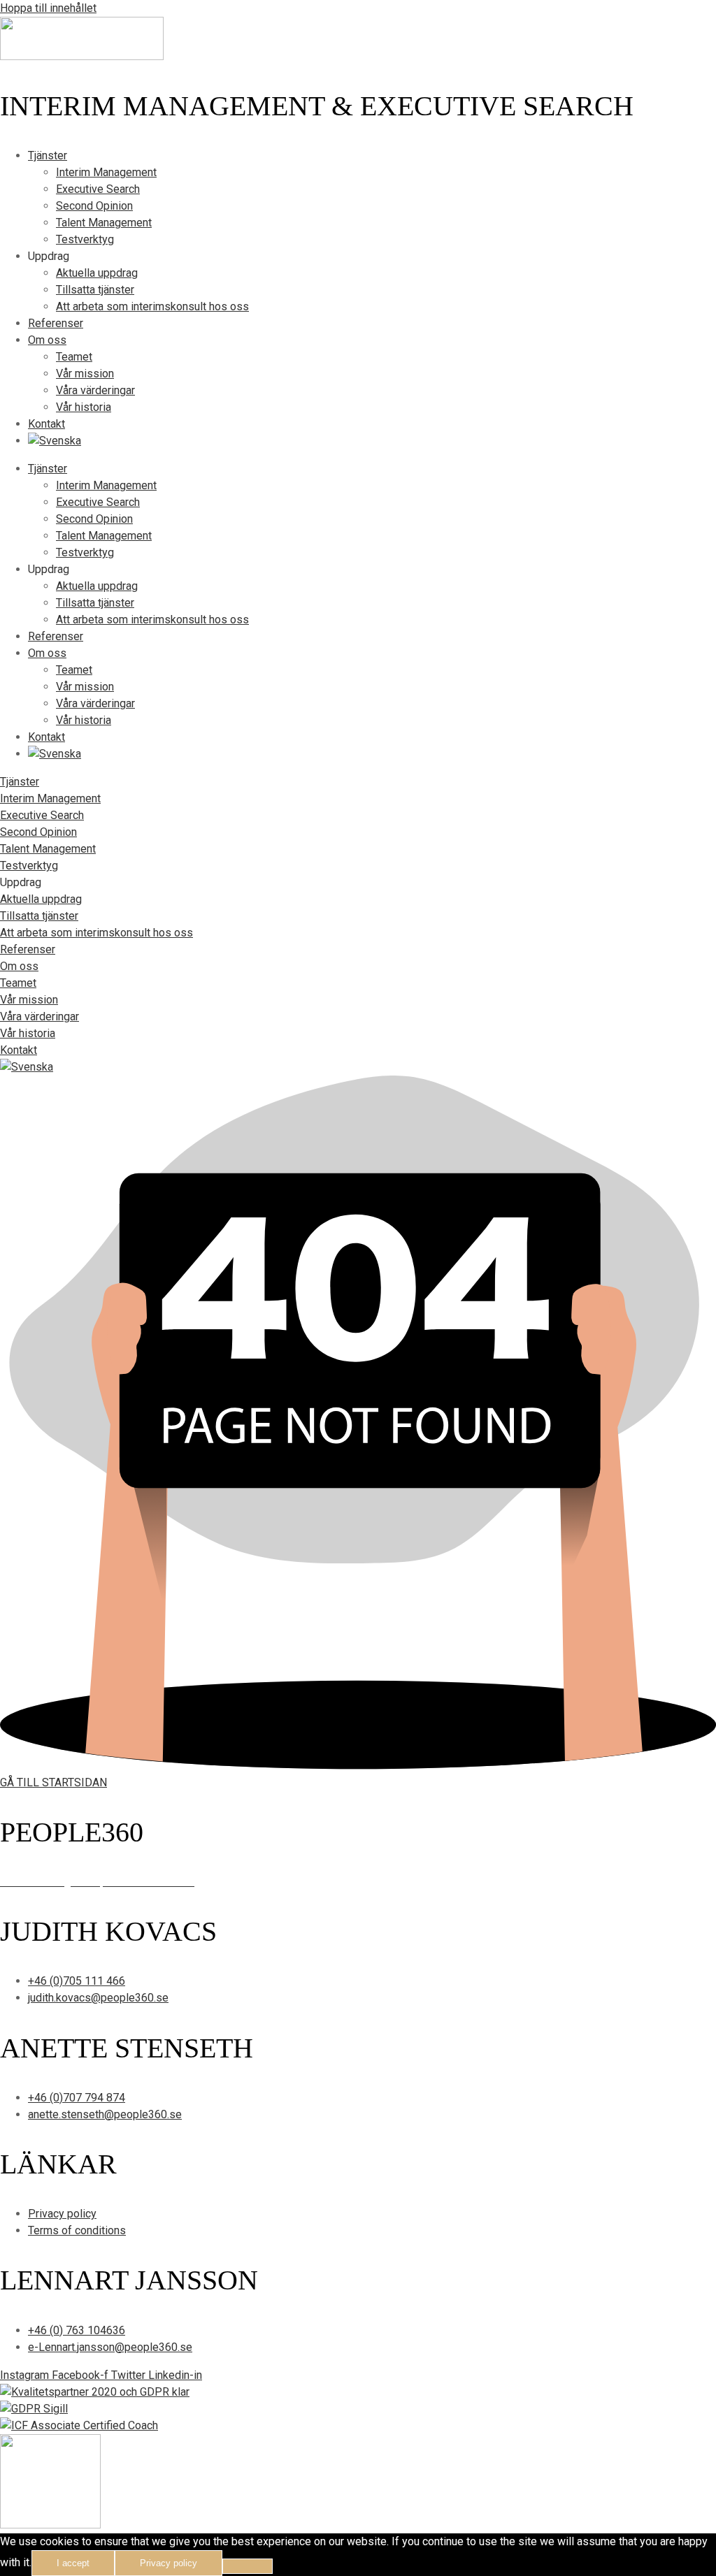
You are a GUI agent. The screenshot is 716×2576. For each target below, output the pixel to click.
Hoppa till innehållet (48, 8)
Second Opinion (94, 206)
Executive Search (98, 189)
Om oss (47, 340)
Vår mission (85, 374)
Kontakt (46, 424)
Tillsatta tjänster (95, 290)
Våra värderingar (95, 390)
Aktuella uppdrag (97, 273)
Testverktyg (85, 239)
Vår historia (84, 407)
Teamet (74, 357)
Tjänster (48, 155)
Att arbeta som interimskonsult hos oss (152, 306)
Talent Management (104, 223)
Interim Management (106, 172)
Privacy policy (169, 2563)
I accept (73, 2563)
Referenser (56, 323)
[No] (248, 2566)
